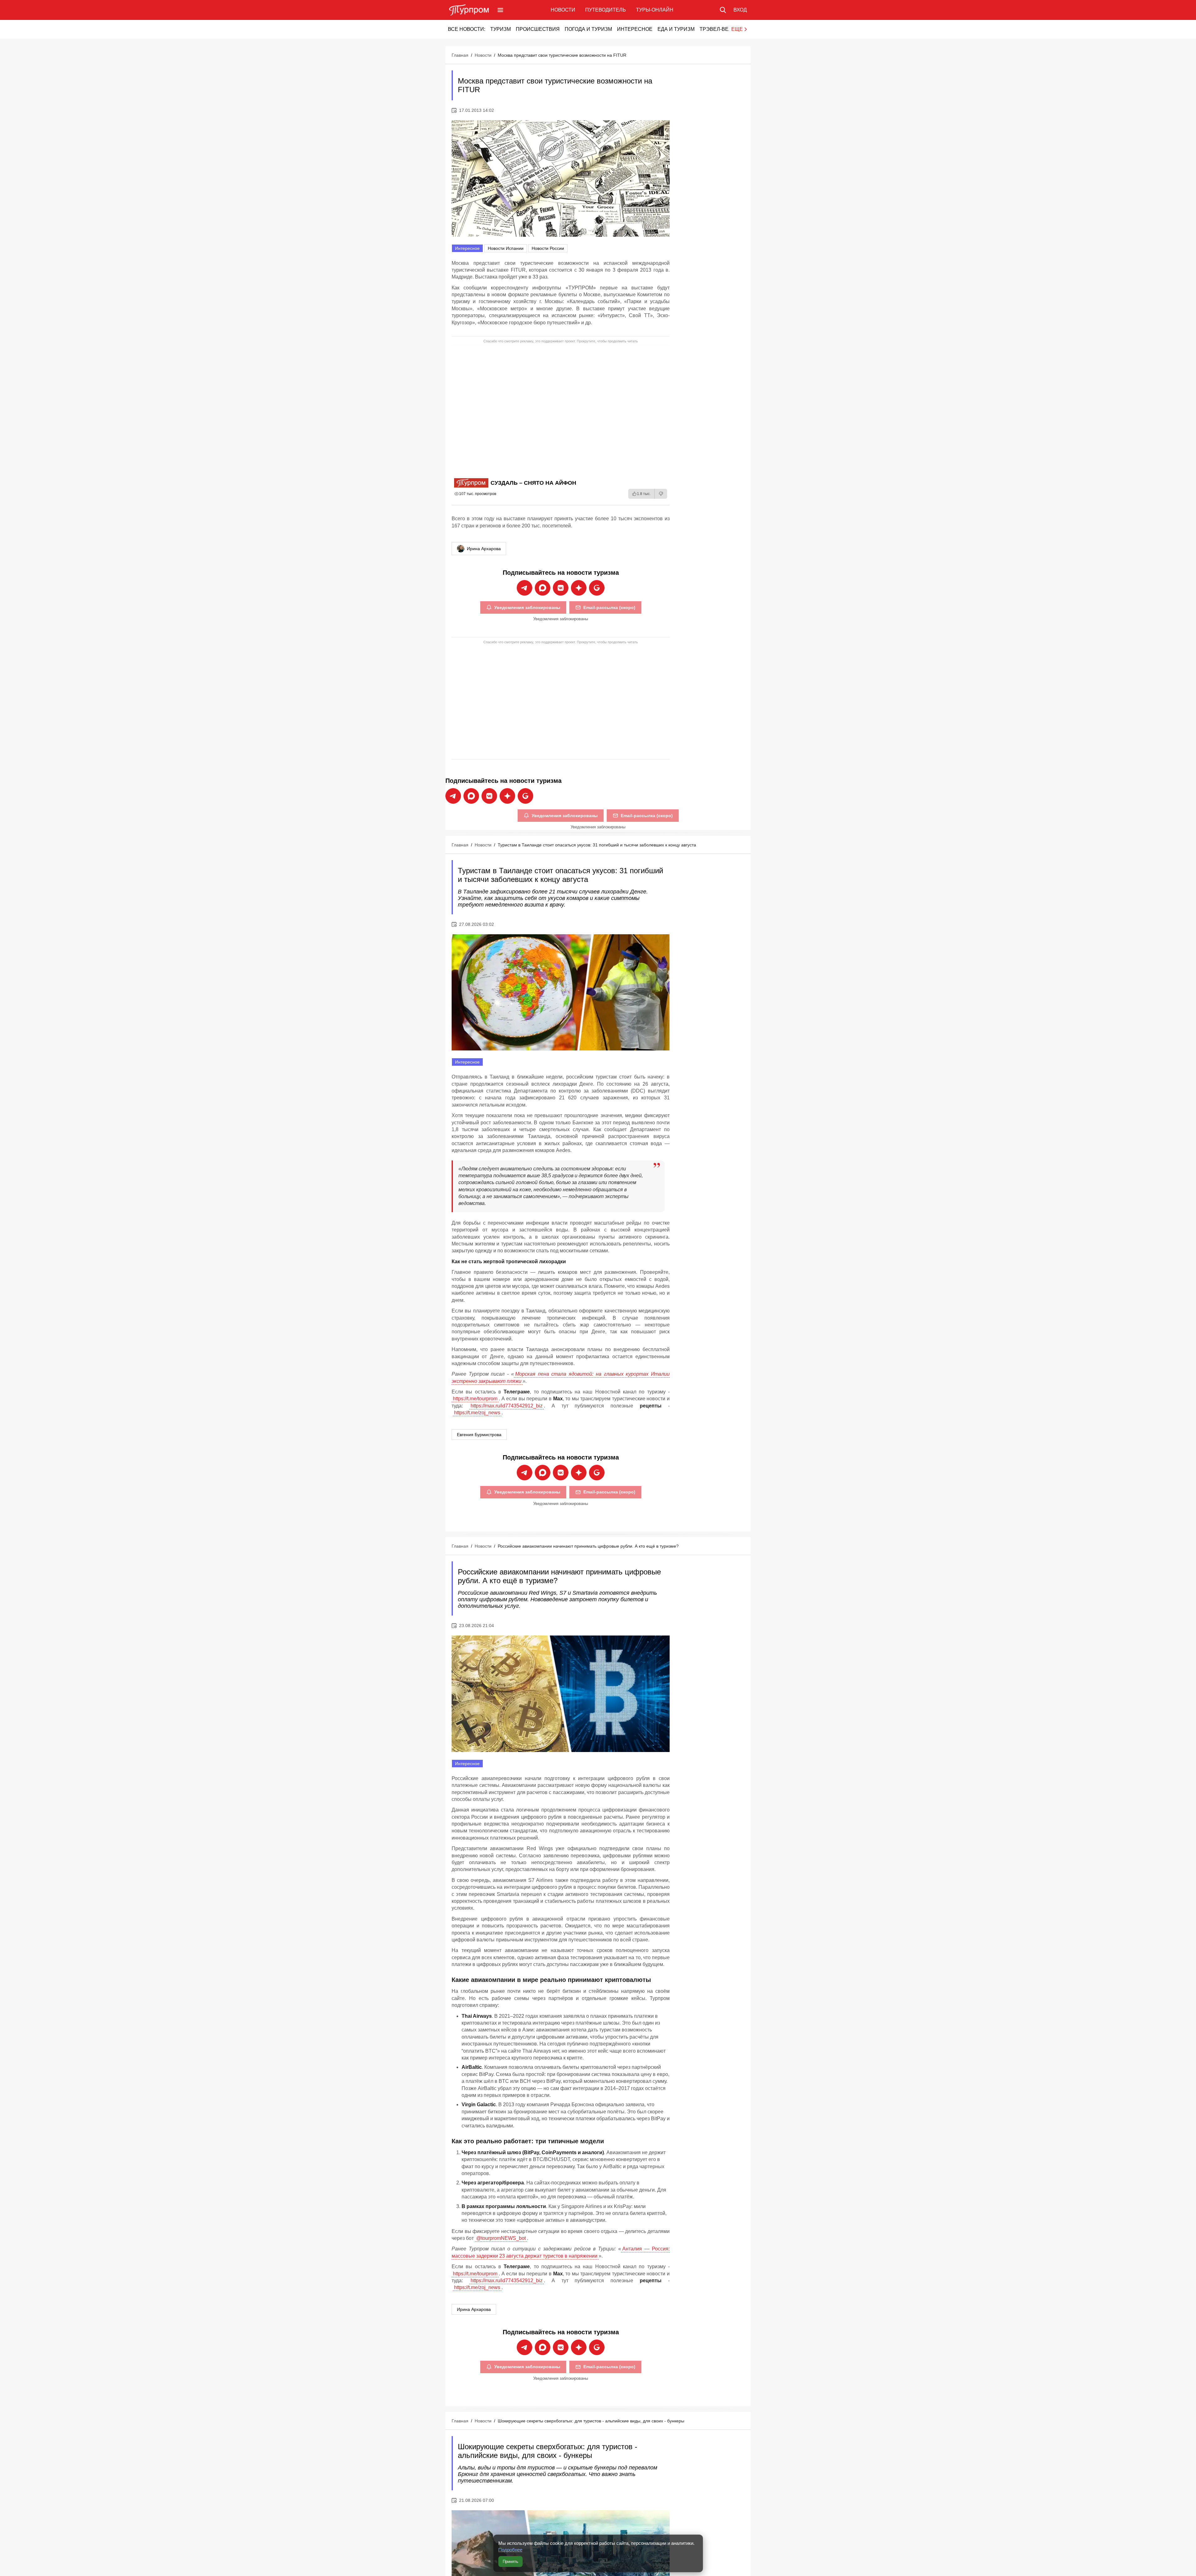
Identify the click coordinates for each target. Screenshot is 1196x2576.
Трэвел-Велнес (721, 29)
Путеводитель (606, 10)
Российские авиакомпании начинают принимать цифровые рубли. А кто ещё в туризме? (588, 1546)
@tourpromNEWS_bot (501, 2238)
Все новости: (467, 29)
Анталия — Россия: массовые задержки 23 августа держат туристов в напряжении (561, 2252)
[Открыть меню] (500, 10)
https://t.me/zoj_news (477, 1413)
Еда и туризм (676, 29)
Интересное (635, 29)
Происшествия (538, 29)
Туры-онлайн (655, 10)
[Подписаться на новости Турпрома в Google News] (597, 588)
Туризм (501, 29)
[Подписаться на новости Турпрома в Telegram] (524, 588)
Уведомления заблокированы (527, 607)
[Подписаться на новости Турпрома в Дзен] (579, 588)
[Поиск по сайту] (723, 10)
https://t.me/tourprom (475, 1399)
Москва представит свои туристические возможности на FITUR (562, 55)
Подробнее (510, 2550)
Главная (460, 55)
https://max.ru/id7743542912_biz (507, 1406)
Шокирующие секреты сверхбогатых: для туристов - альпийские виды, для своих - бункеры (591, 2421)
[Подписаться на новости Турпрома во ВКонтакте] (561, 588)
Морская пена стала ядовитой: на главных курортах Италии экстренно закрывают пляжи (561, 1377)
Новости (563, 10)
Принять (510, 2562)
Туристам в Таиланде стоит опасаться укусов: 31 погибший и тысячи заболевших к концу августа (597, 845)
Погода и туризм (588, 29)
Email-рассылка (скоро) (609, 607)
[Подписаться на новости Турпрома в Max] (543, 588)
